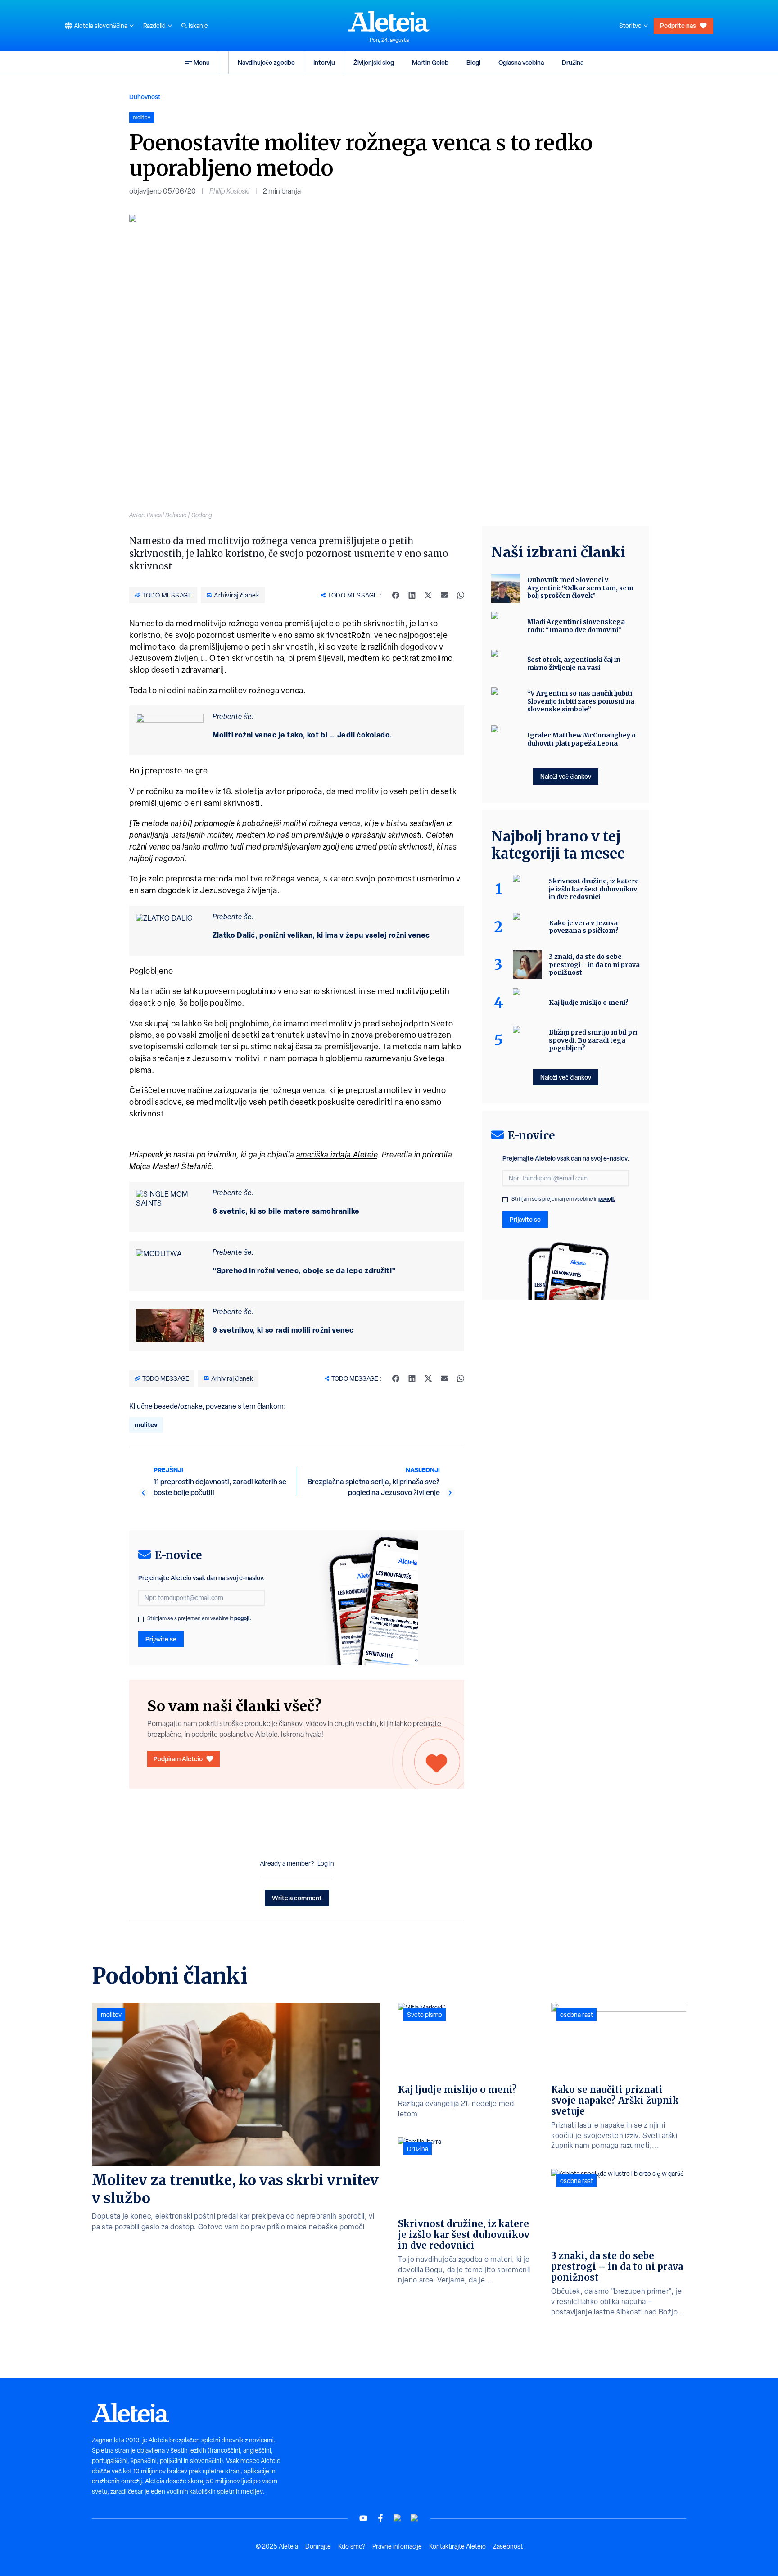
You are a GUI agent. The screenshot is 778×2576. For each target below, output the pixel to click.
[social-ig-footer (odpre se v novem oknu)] (415, 2518)
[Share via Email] (444, 595)
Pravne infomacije (397, 2546)
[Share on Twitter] (428, 595)
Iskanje (198, 26)
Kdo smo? (352, 2546)
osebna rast (577, 2015)
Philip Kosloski (229, 191)
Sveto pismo (425, 2015)
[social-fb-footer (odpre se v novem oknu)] (380, 2518)
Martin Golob (430, 62)
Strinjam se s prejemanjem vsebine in (199, 1618)
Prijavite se (161, 1639)
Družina (573, 62)
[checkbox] (141, 1619)
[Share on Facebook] (396, 595)
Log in (326, 1863)
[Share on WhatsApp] (461, 595)
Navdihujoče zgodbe (266, 62)
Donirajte (318, 2546)
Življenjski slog (374, 62)
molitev (146, 1425)
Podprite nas (678, 25)
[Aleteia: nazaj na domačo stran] (389, 21)
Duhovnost (145, 97)
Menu (202, 62)
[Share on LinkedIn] (412, 595)
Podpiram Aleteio (178, 1759)
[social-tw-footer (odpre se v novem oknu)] (398, 2518)
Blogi (473, 62)
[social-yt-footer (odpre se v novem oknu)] (363, 2518)
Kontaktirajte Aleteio (457, 2546)
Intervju (324, 62)
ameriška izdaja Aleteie (337, 1155)
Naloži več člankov (566, 776)
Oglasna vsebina (521, 62)
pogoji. (243, 1618)
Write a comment (297, 1898)
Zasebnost (508, 2546)
